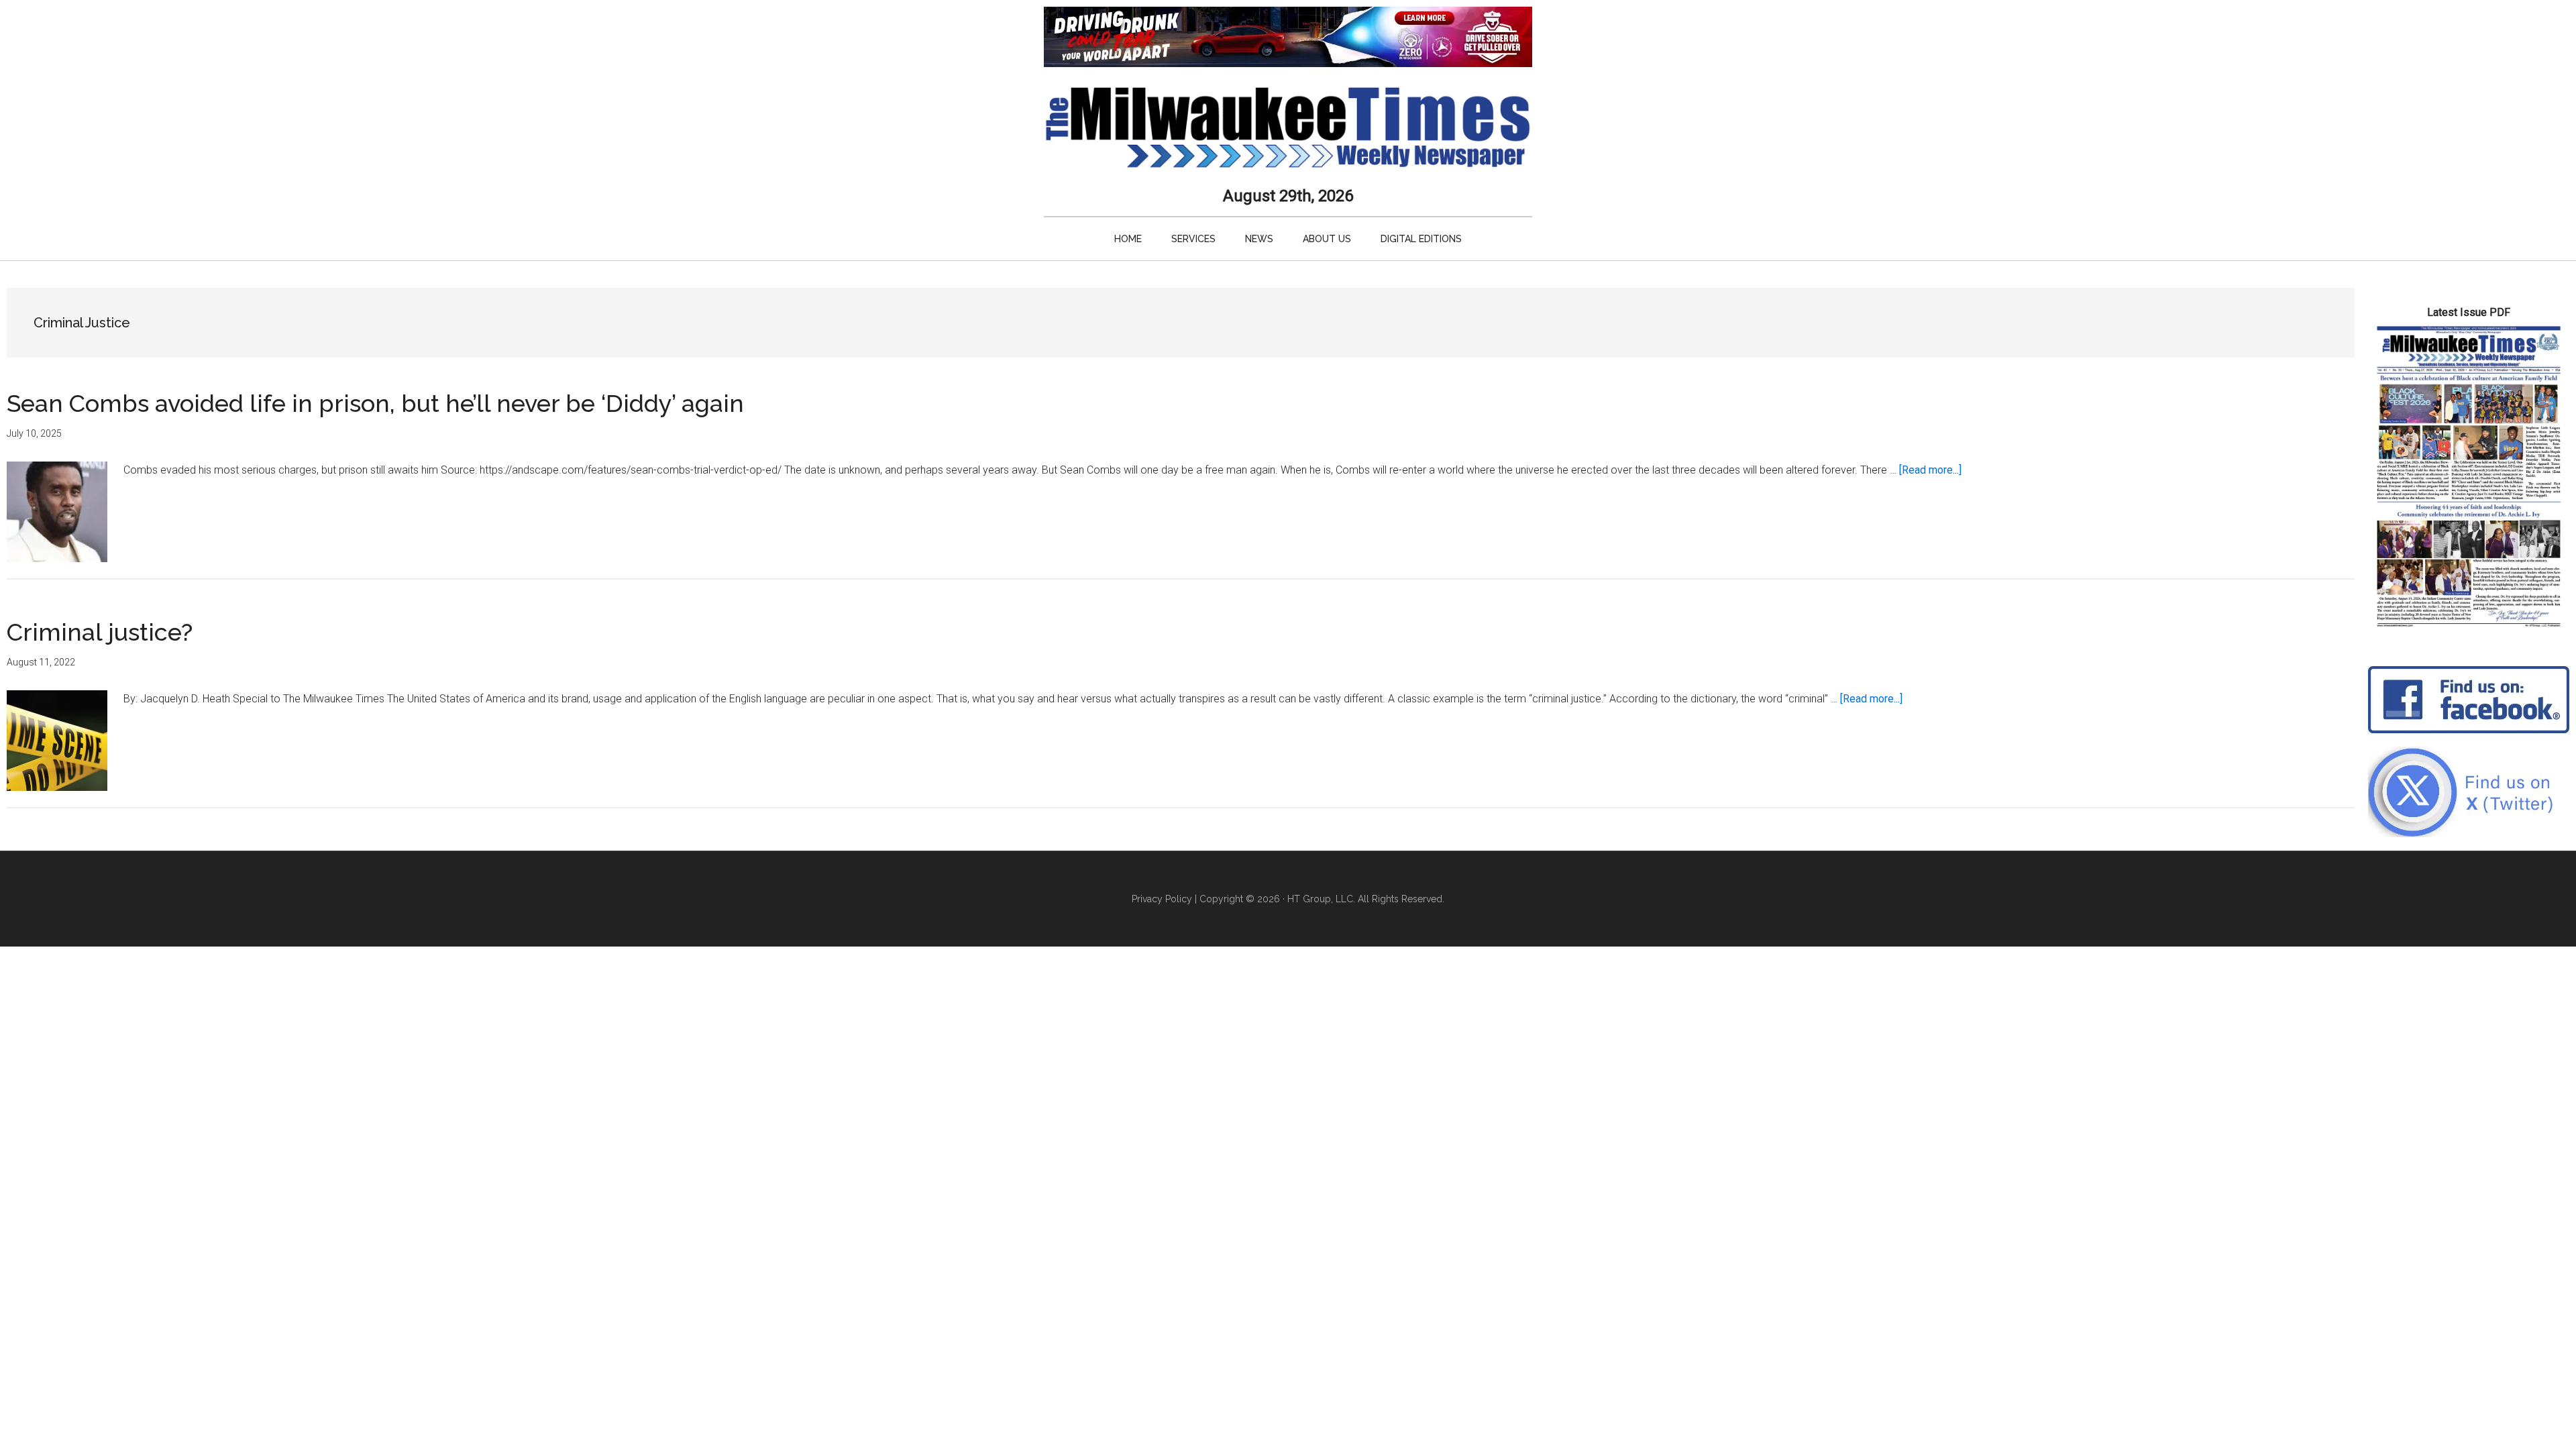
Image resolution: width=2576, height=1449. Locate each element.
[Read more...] (1930, 470)
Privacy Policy (1162, 899)
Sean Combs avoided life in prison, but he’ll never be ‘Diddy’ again (375, 403)
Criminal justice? (100, 632)
